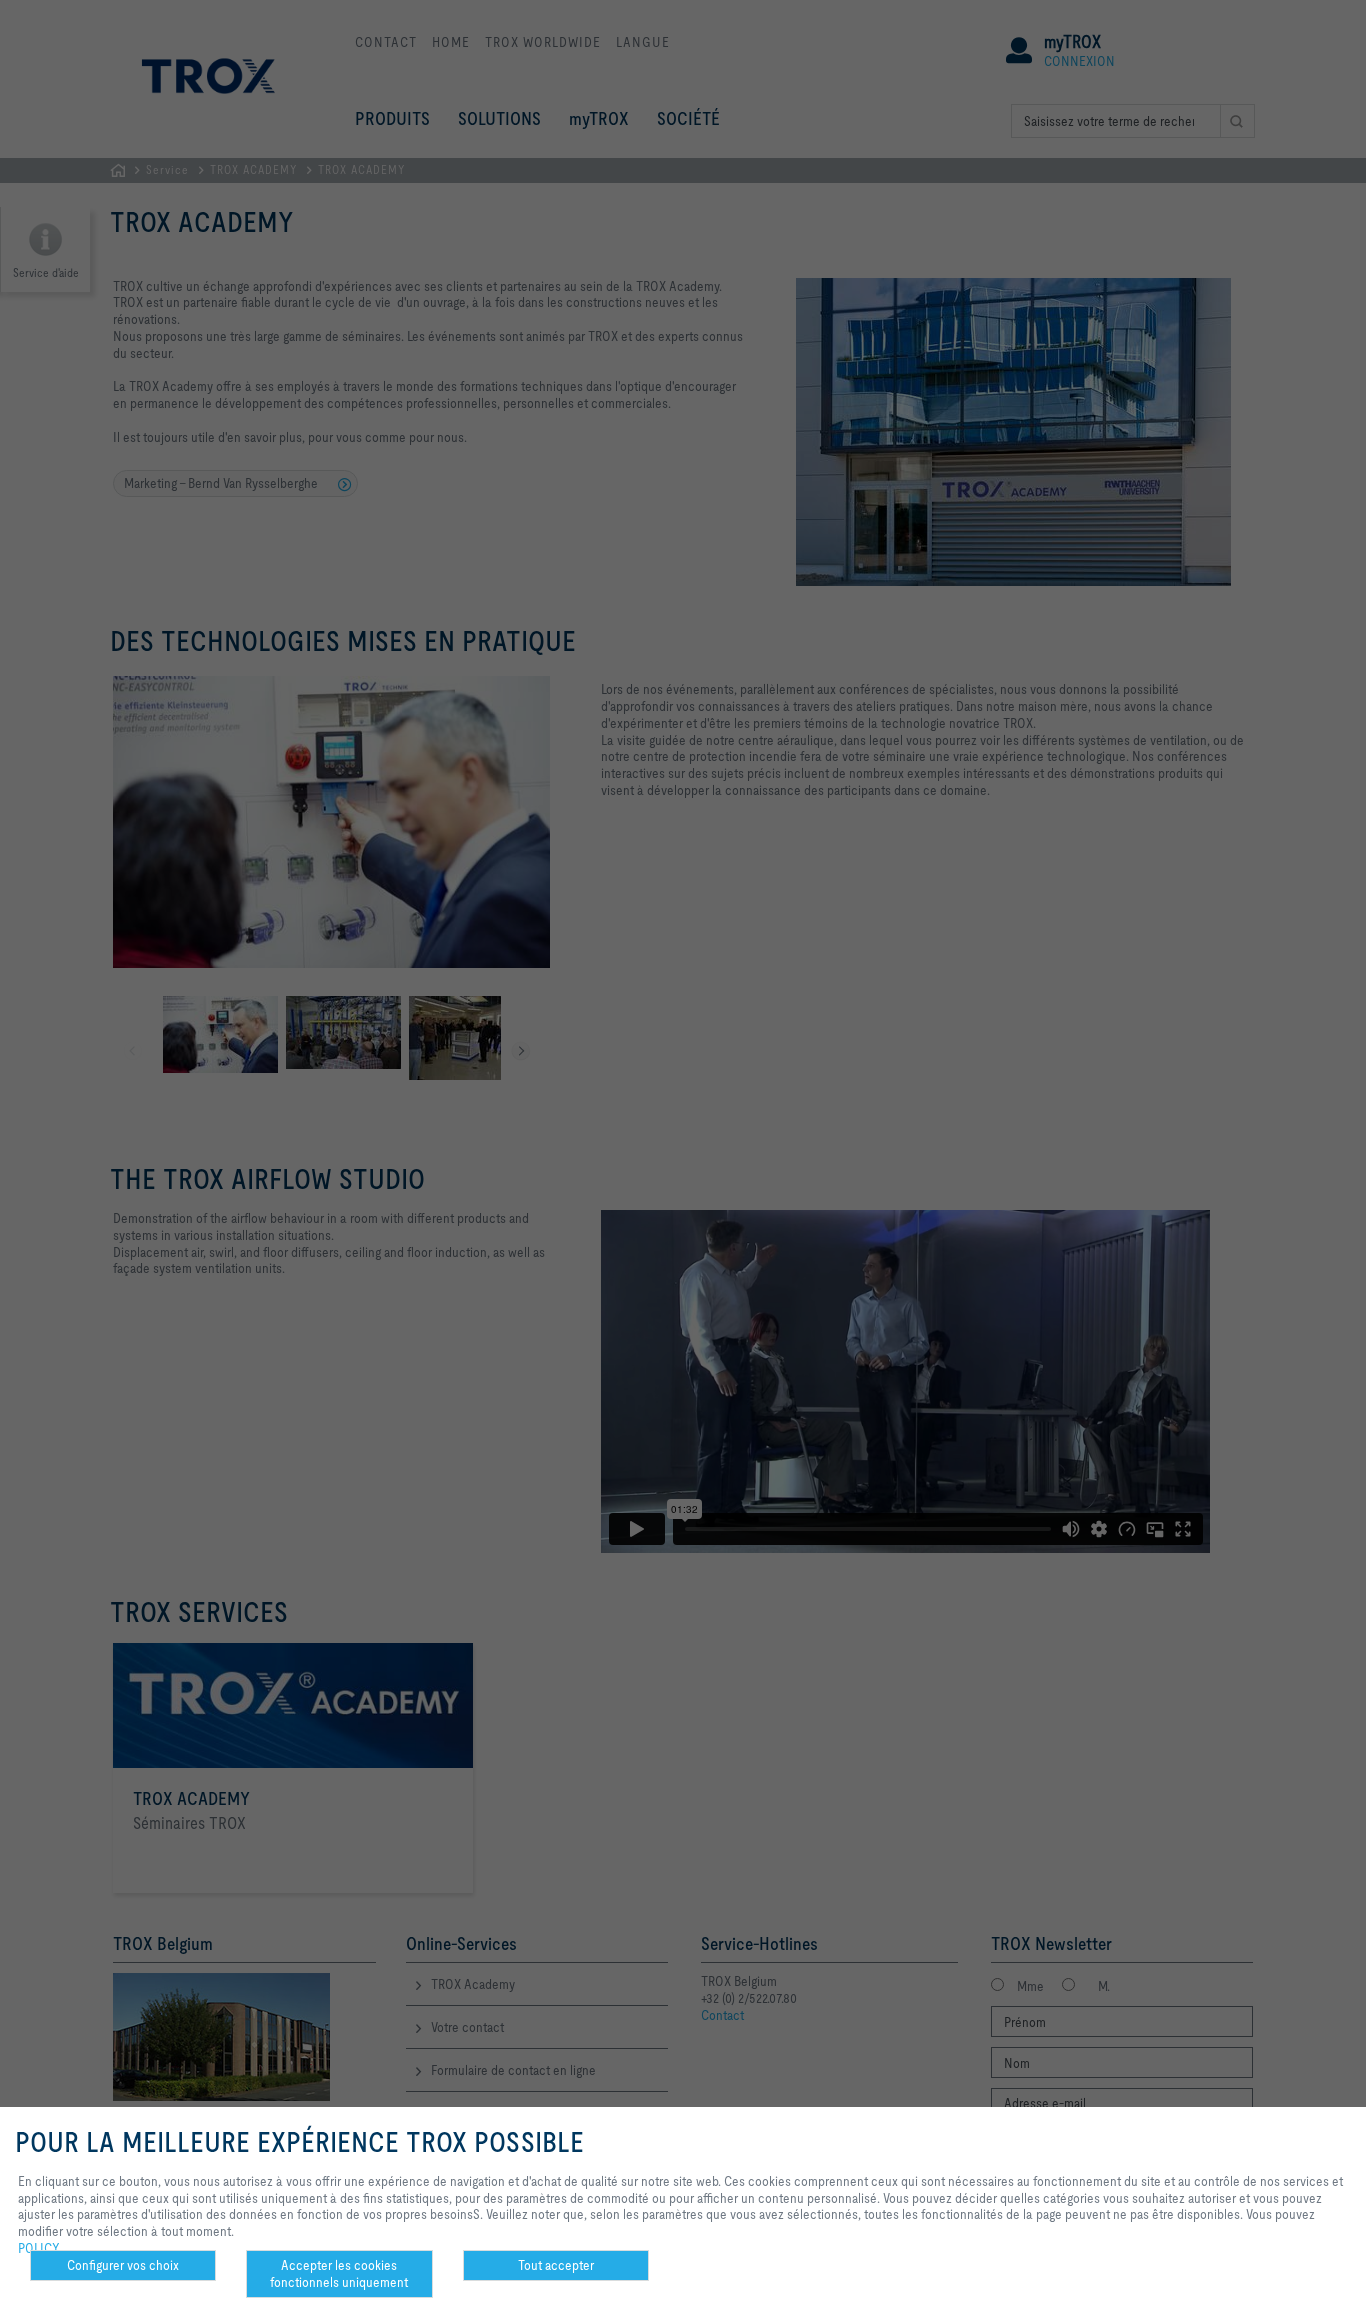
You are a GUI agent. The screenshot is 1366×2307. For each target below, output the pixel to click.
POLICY (39, 2248)
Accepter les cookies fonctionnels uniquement (339, 2273)
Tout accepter (556, 2265)
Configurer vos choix (123, 2265)
